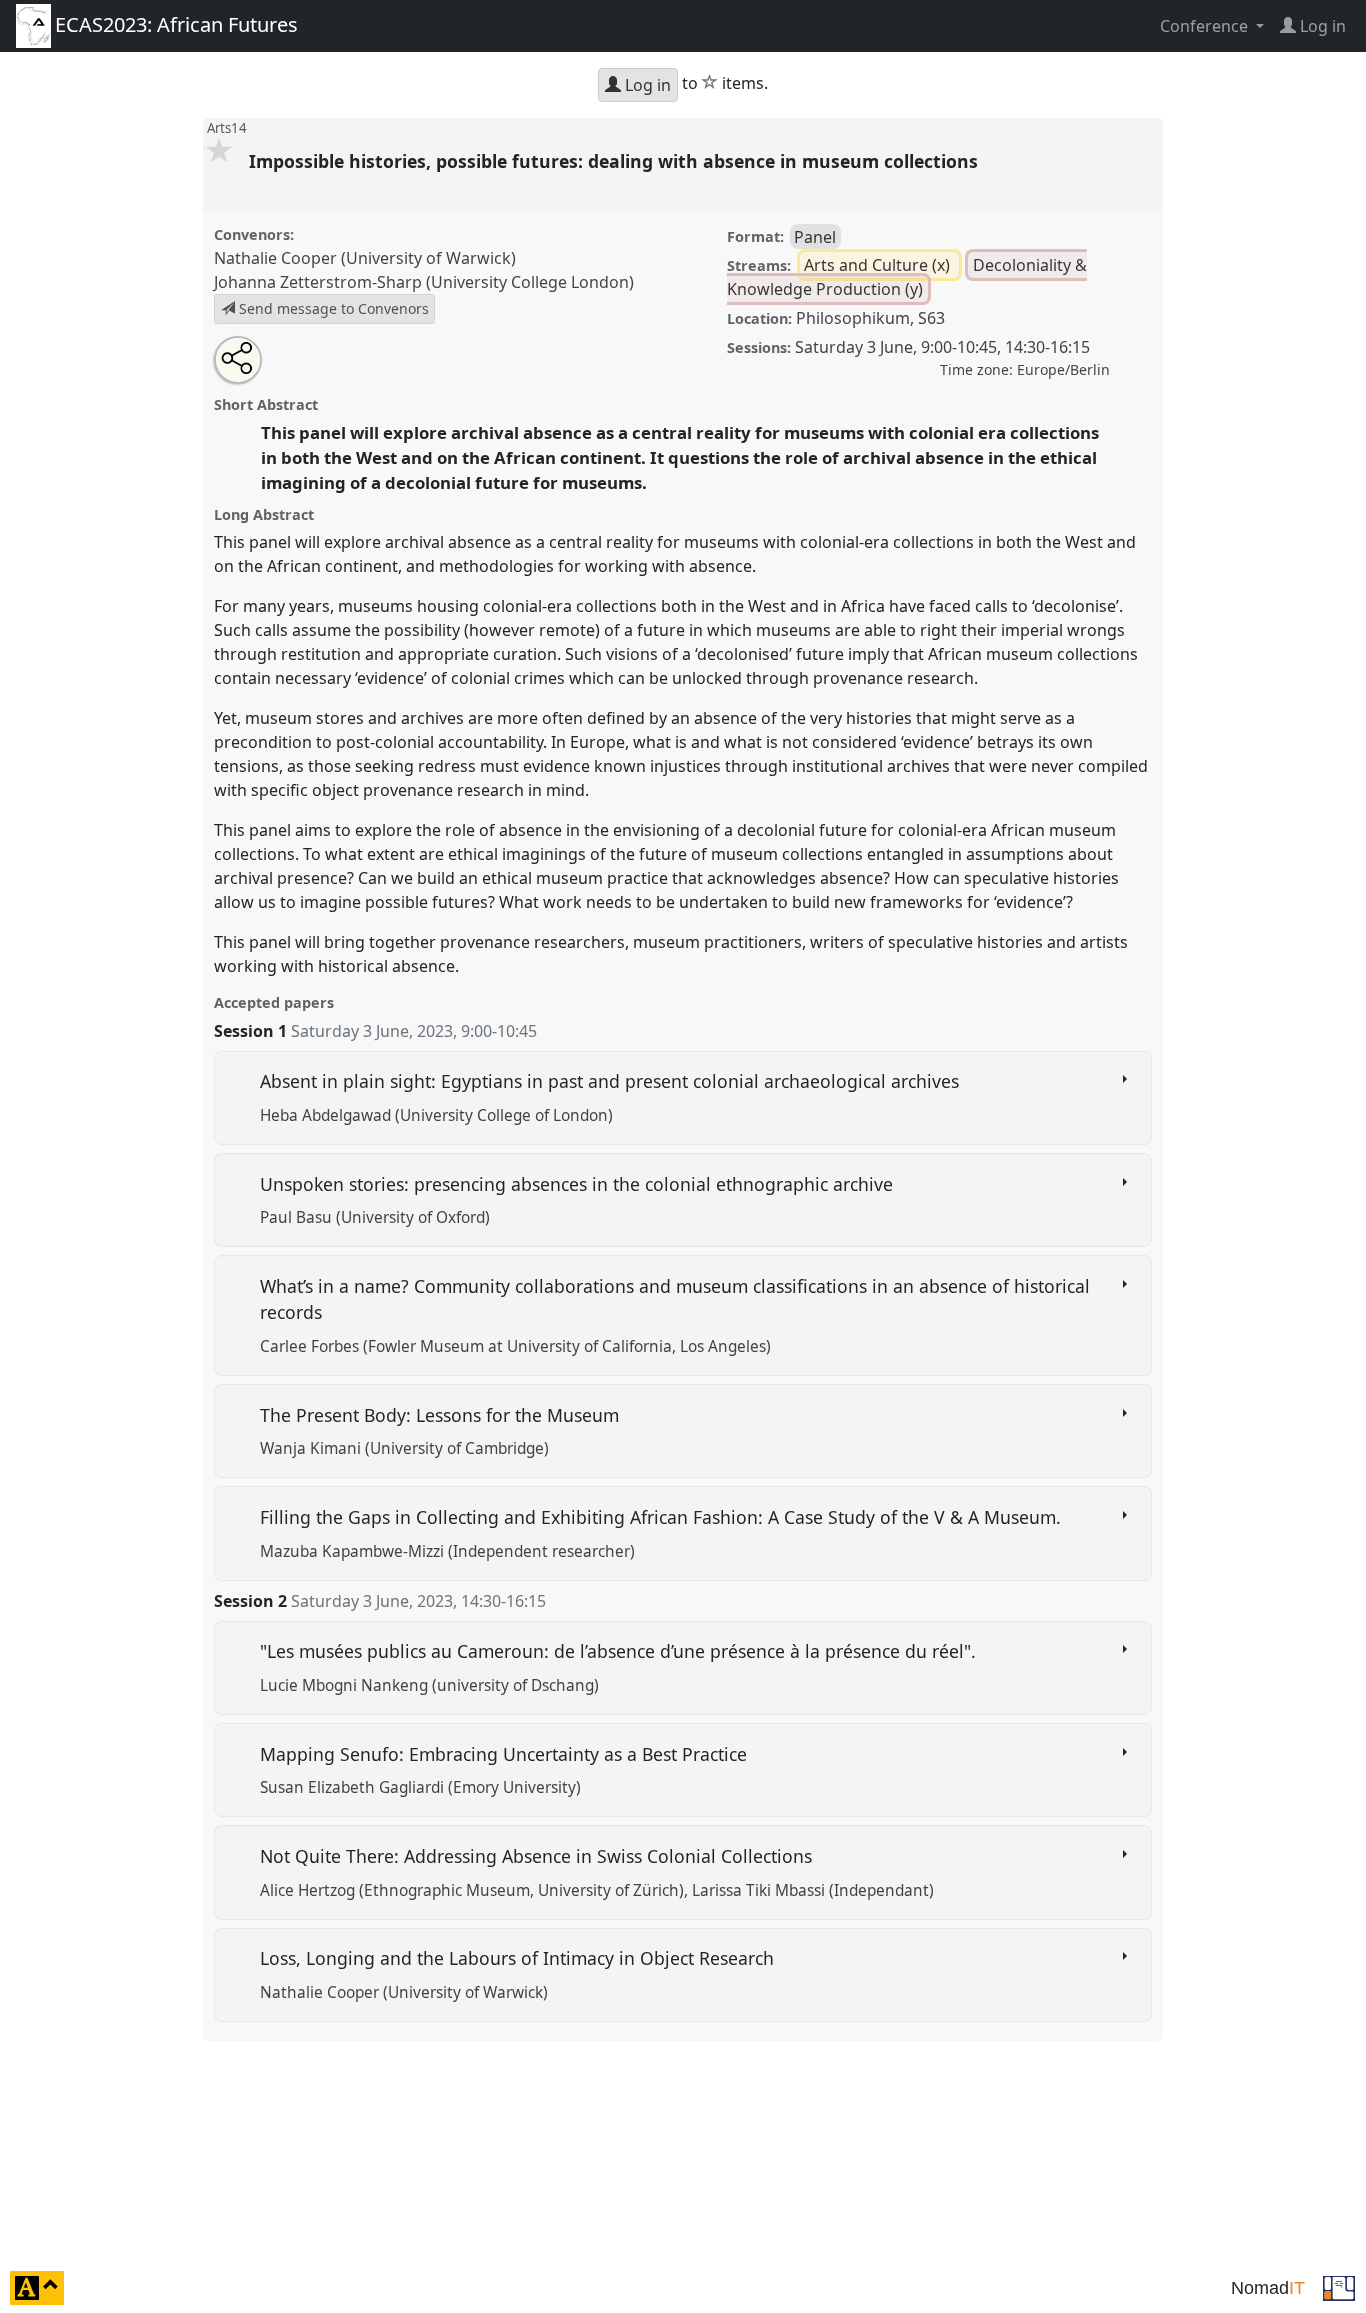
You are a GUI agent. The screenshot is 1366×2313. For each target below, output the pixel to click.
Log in (646, 85)
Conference (1206, 26)
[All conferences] (1339, 2286)
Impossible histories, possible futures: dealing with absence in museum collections (616, 161)
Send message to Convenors (332, 308)
